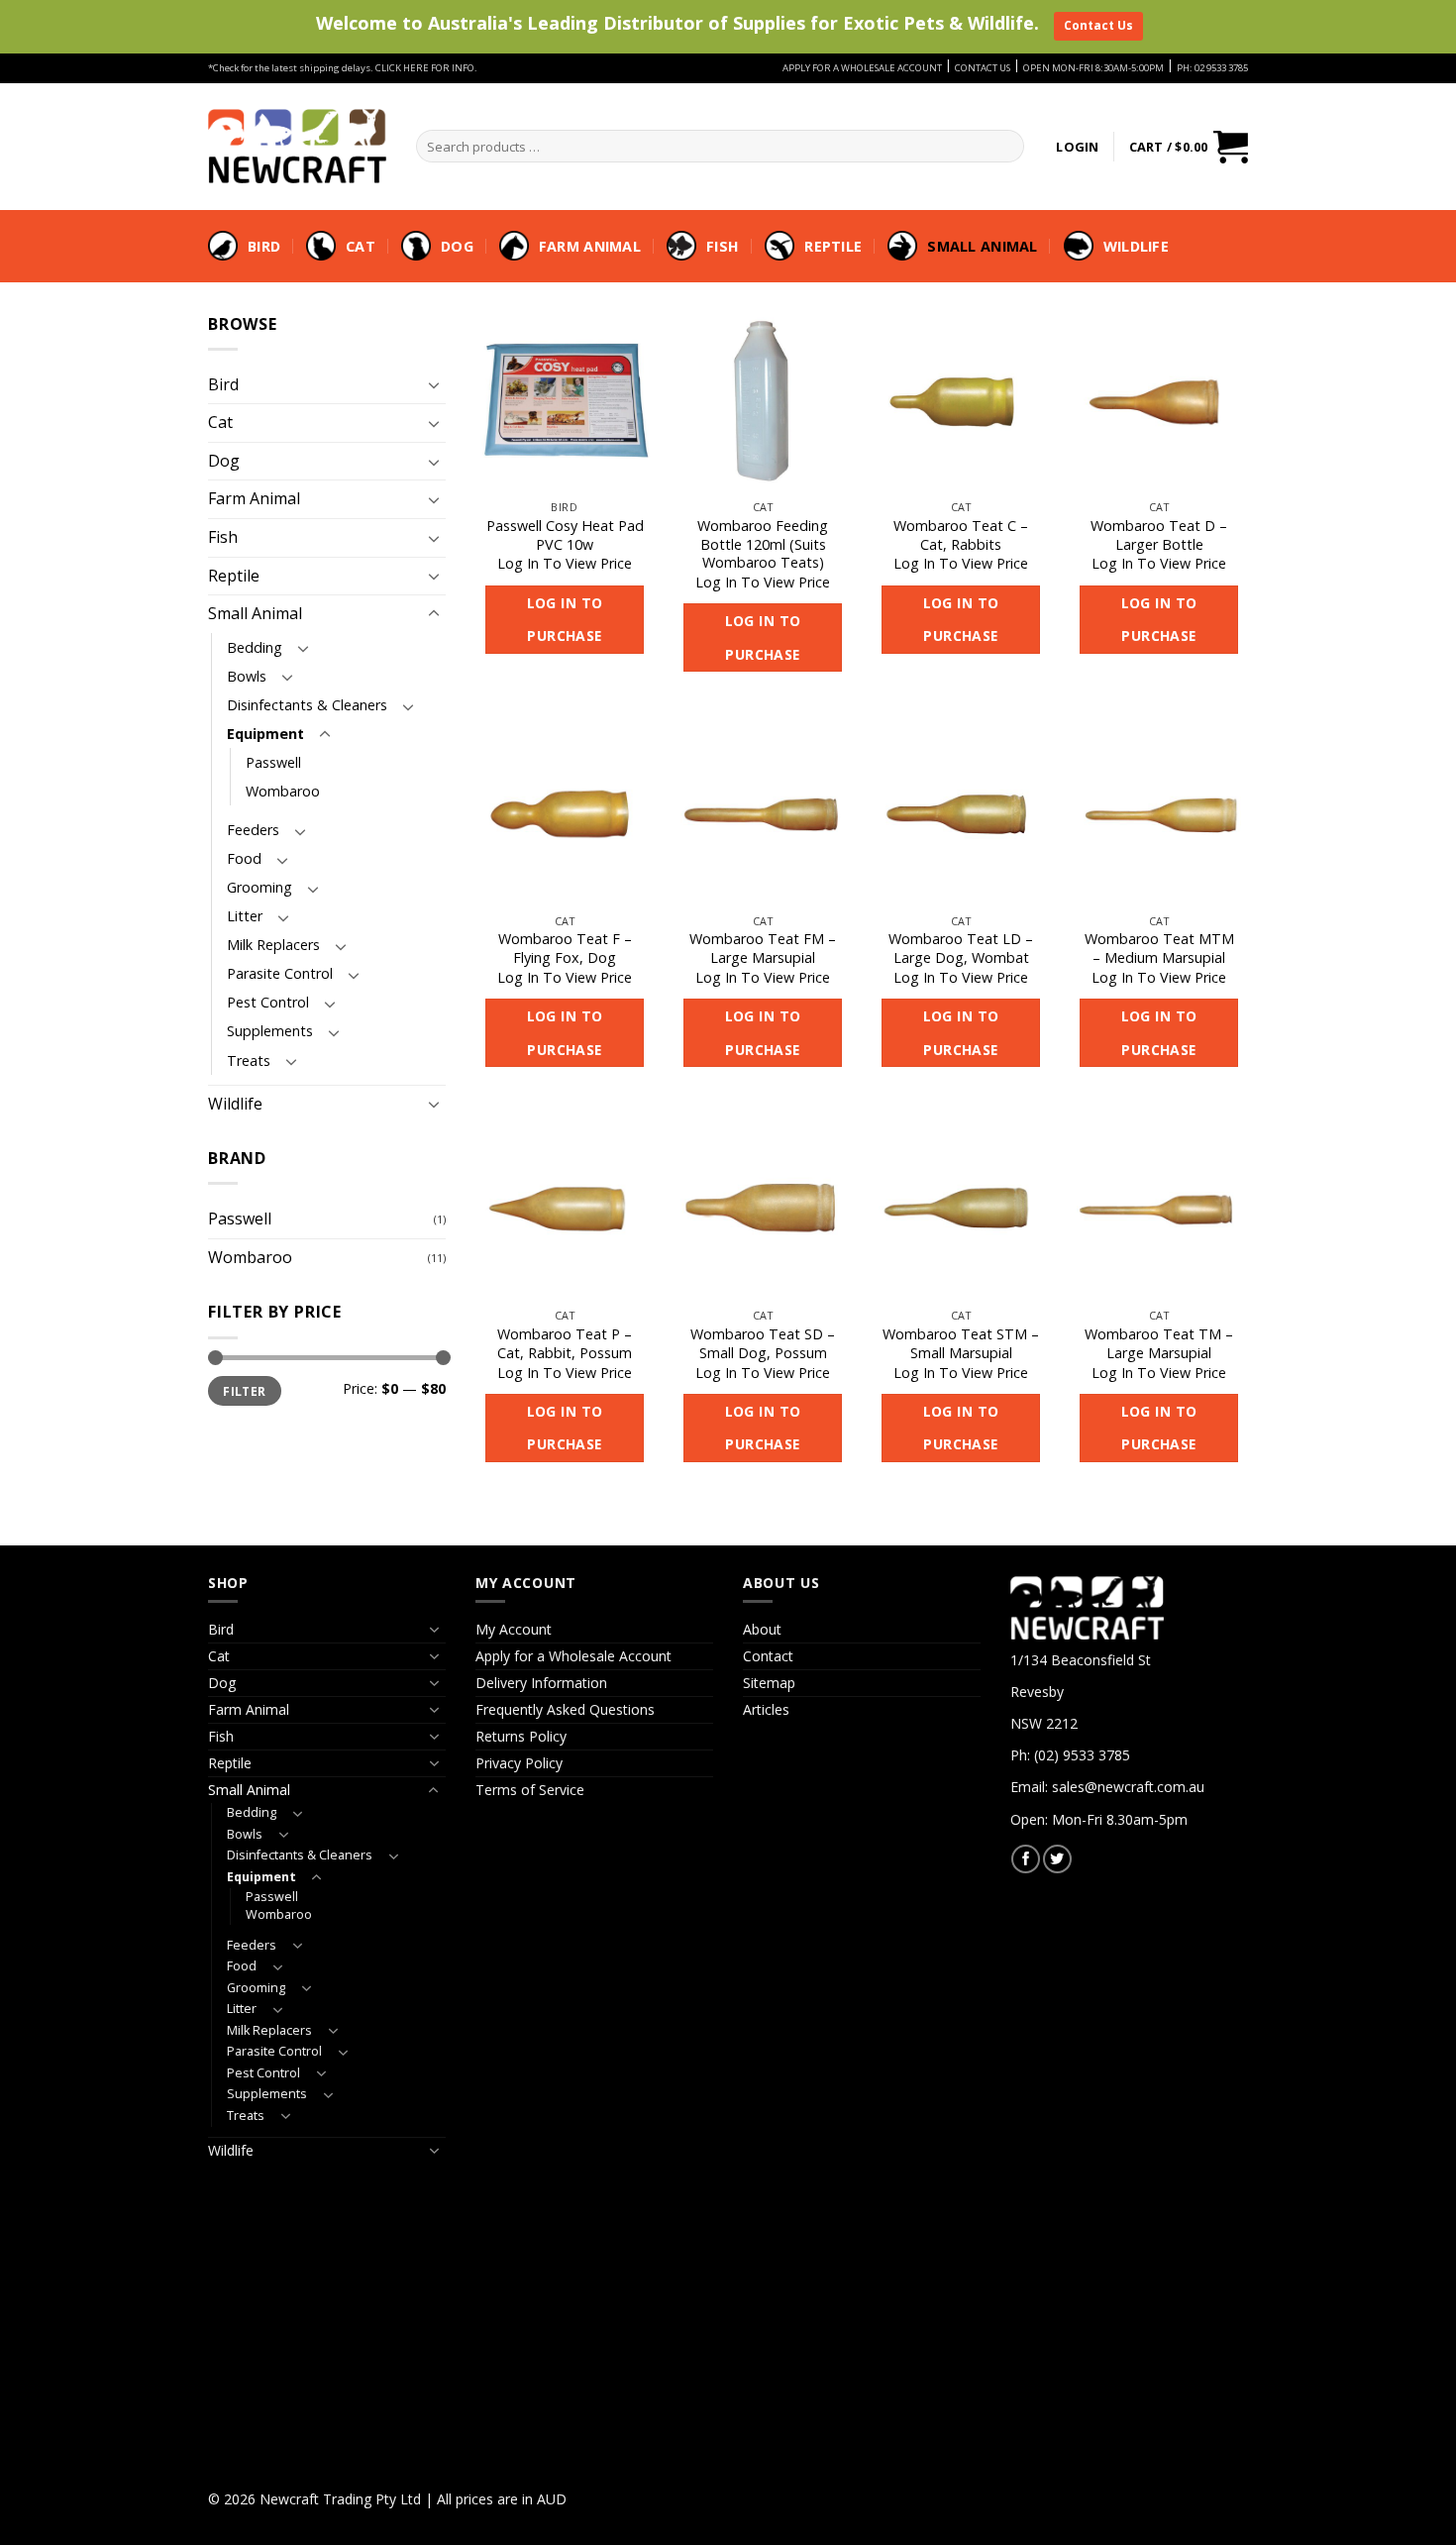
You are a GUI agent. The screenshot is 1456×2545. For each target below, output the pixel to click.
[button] (1077, 147)
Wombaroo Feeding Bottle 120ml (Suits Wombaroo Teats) (763, 544)
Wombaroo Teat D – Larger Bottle (1159, 535)
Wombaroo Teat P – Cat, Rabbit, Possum (565, 1344)
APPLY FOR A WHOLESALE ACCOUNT (862, 68)
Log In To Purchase (565, 620)
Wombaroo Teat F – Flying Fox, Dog (565, 949)
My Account (514, 1629)
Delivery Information (541, 1683)
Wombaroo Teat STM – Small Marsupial (961, 1344)
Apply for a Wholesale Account (573, 1656)
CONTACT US (983, 68)
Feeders (253, 830)
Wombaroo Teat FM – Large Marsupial (763, 949)
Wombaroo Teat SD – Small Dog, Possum (763, 1344)
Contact (768, 1656)
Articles (766, 1709)
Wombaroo (283, 791)
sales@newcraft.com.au (1128, 1787)
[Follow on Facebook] (1026, 1859)
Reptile (833, 246)
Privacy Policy (519, 1763)
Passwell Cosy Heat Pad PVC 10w (565, 535)
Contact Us (1098, 25)
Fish (723, 246)
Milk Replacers (273, 945)
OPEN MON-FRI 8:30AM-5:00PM (1093, 68)
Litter (245, 916)
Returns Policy (521, 1736)
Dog (457, 246)
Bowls (247, 676)
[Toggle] (434, 384)
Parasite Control (280, 973)
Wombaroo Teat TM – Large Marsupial (1159, 1344)
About (762, 1629)
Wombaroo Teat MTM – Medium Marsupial (1159, 949)
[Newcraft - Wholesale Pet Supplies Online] (297, 146)
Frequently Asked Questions (565, 1709)
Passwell (273, 762)
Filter (244, 1391)
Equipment (265, 734)
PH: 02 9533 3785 (1212, 68)
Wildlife (1136, 246)
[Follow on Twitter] (1057, 1859)
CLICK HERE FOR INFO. (426, 68)
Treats (249, 1060)
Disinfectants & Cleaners (307, 705)
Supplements (270, 1031)
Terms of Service (530, 1790)
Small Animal (982, 246)
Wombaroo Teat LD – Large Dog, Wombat (961, 949)
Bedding (255, 647)
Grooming (260, 887)
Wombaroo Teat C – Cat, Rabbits (961, 535)
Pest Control (268, 1002)
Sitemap (769, 1683)
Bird (264, 246)
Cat (361, 246)
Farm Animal (590, 246)
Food (244, 858)
